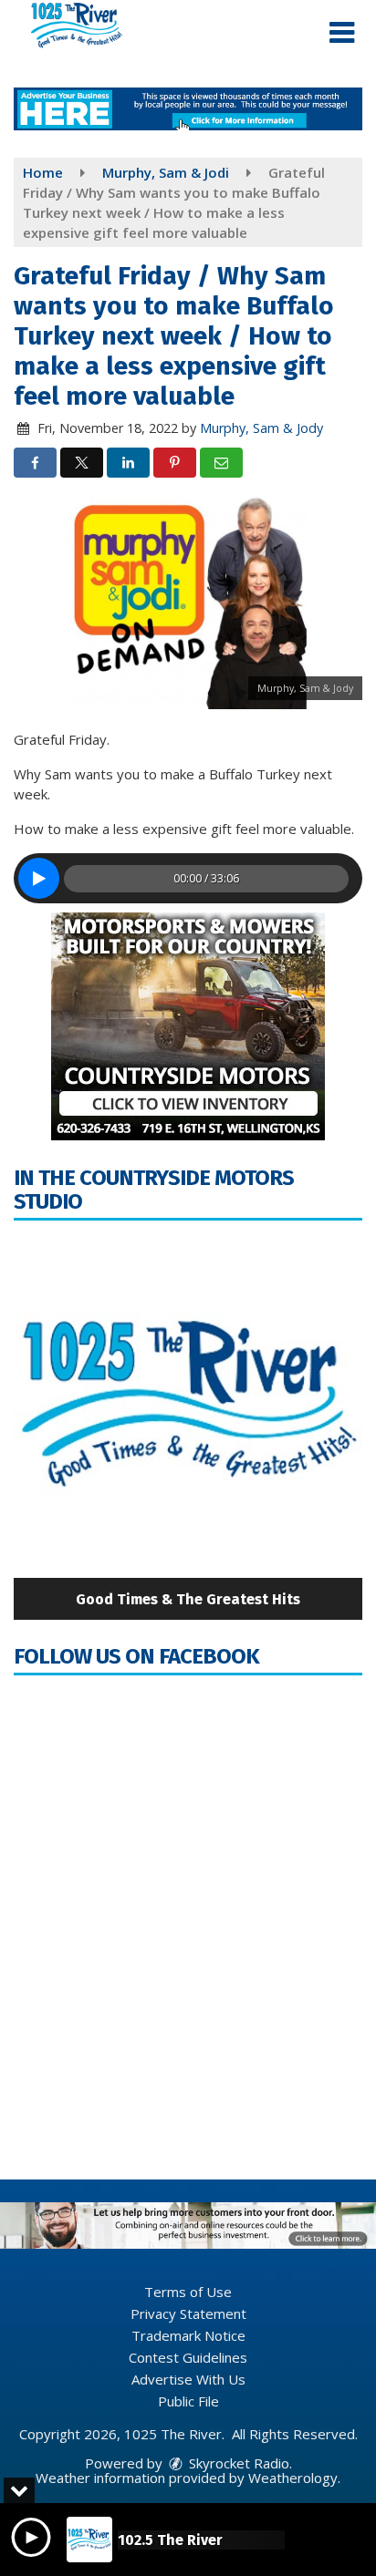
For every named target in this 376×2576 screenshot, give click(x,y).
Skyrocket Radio (237, 2463)
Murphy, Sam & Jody (261, 428)
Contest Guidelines (188, 2357)
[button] (342, 33)
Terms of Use (188, 2292)
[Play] (39, 878)
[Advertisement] (188, 109)
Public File (188, 2401)
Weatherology (293, 2478)
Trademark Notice (188, 2335)
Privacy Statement (188, 2313)
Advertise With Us (188, 2379)
